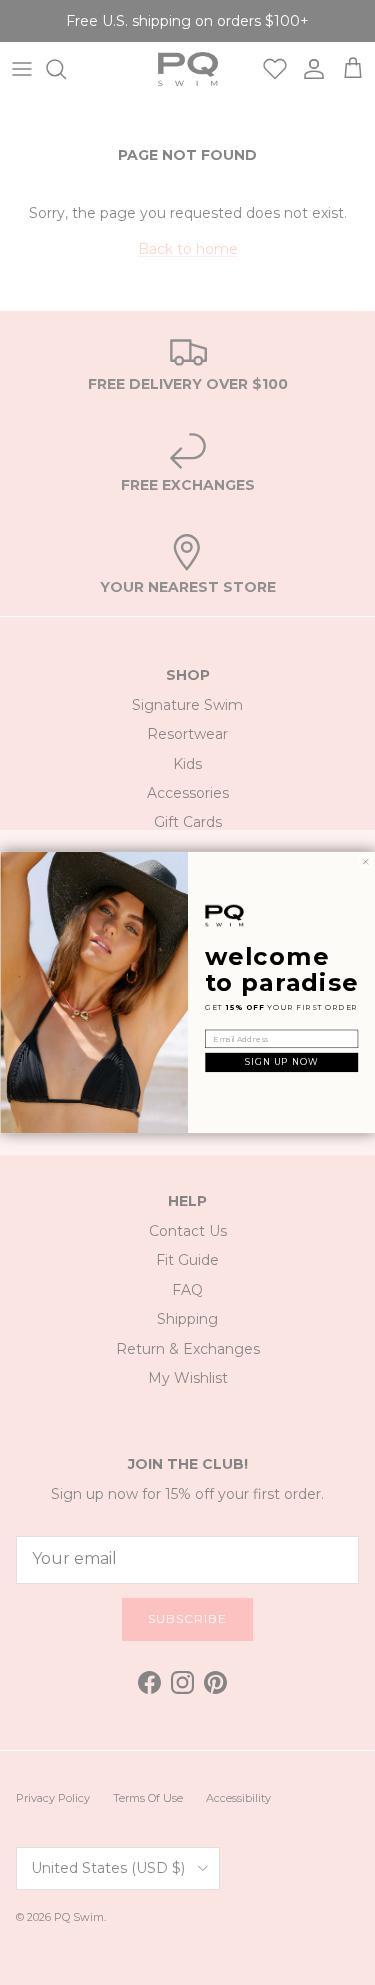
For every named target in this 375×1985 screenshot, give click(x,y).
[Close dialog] (365, 862)
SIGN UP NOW (281, 1062)
